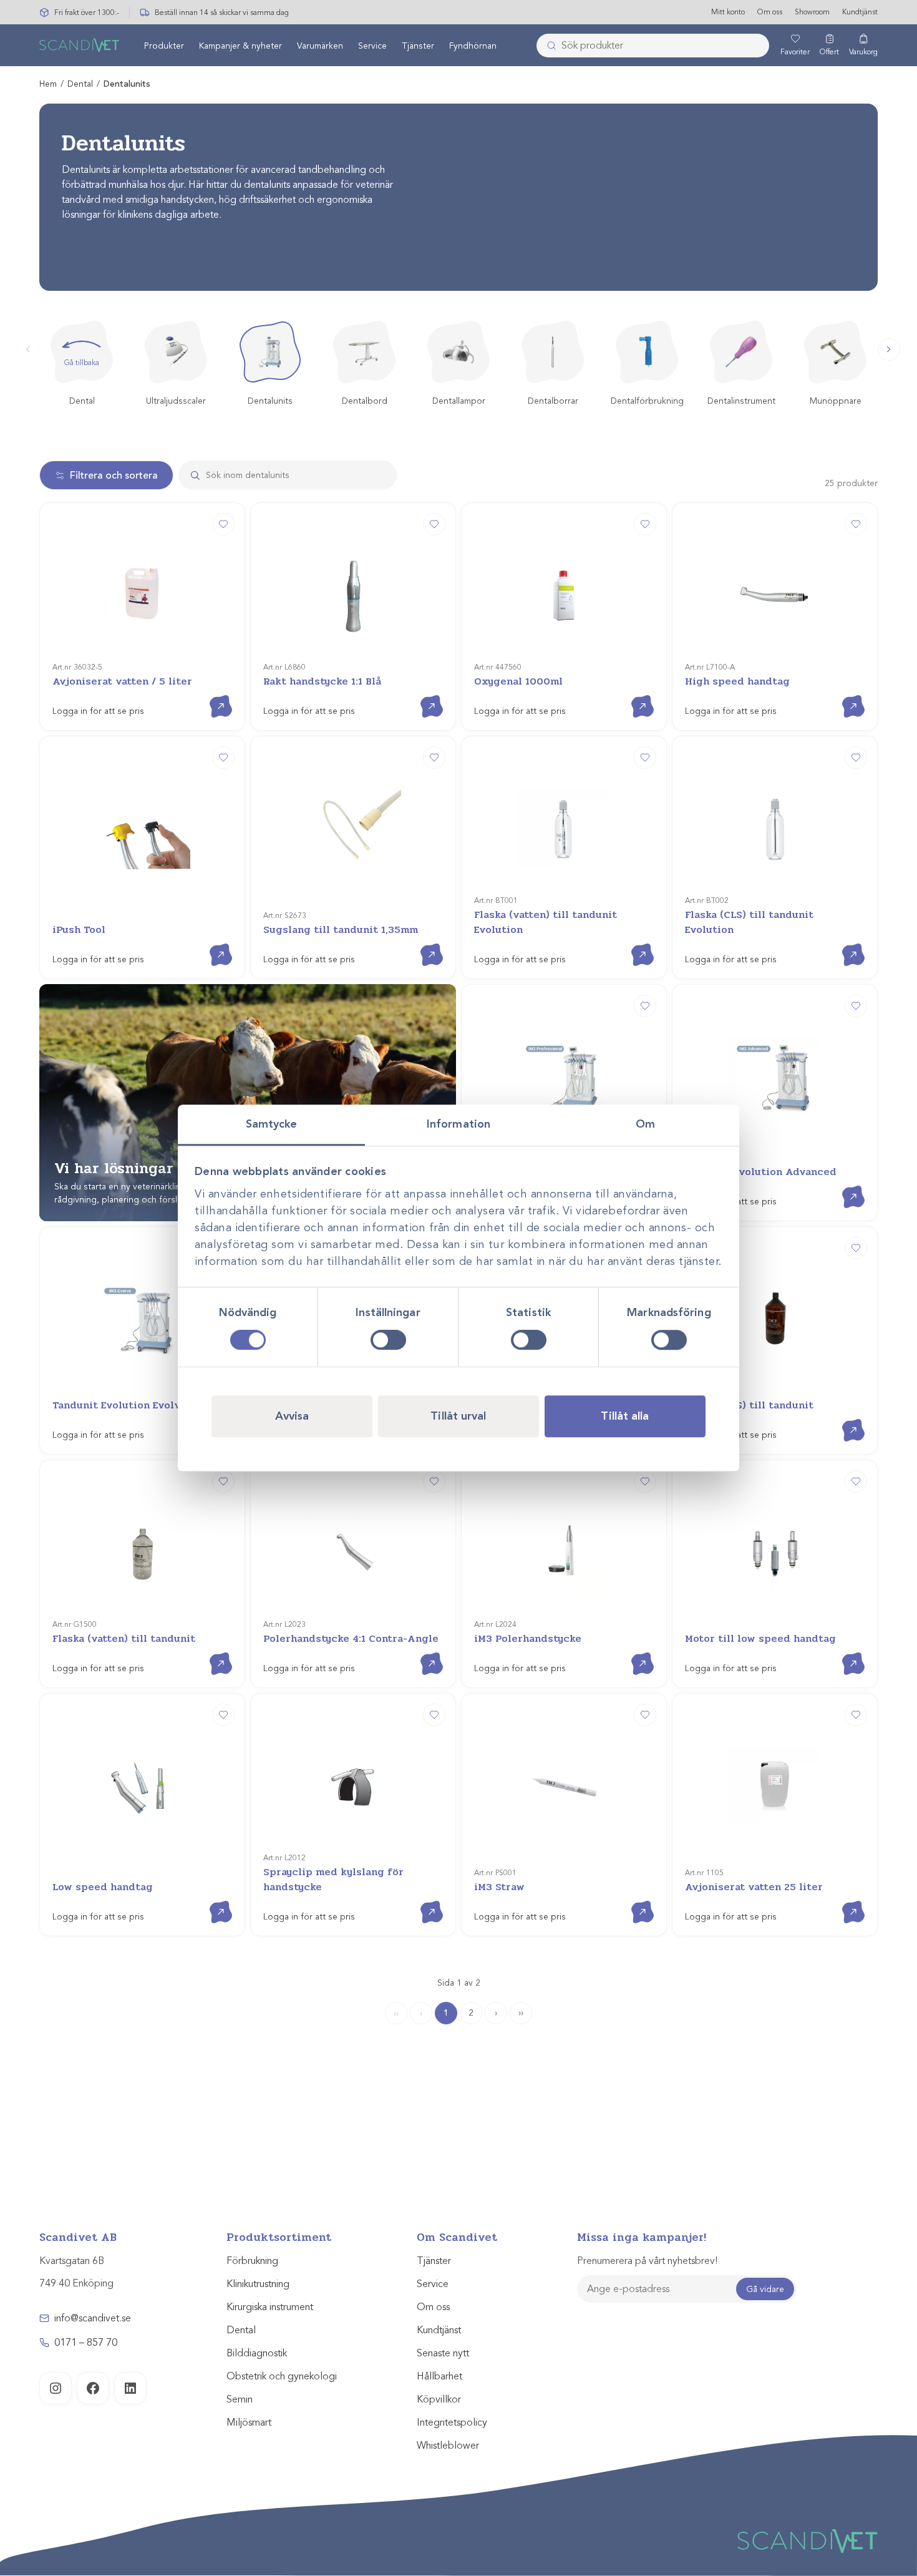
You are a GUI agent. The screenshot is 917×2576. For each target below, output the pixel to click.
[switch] (388, 1340)
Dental (80, 84)
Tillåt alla (625, 1416)
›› (521, 2013)
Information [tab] (458, 1124)
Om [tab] (645, 1124)
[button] (889, 349)
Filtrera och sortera (114, 476)
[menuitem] (164, 46)
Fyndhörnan (473, 46)
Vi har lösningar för (145, 1168)
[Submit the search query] (190, 475)
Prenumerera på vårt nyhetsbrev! (647, 2261)
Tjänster (418, 46)
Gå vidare (765, 2289)
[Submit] (548, 46)
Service (372, 46)
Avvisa (292, 1416)
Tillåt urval (458, 1416)
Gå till (211, 695)
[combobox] (653, 46)
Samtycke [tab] (272, 1124)
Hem (48, 84)
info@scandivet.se (93, 2318)
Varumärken (320, 46)
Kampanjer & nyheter (240, 46)
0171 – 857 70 (86, 2343)
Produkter (164, 46)
